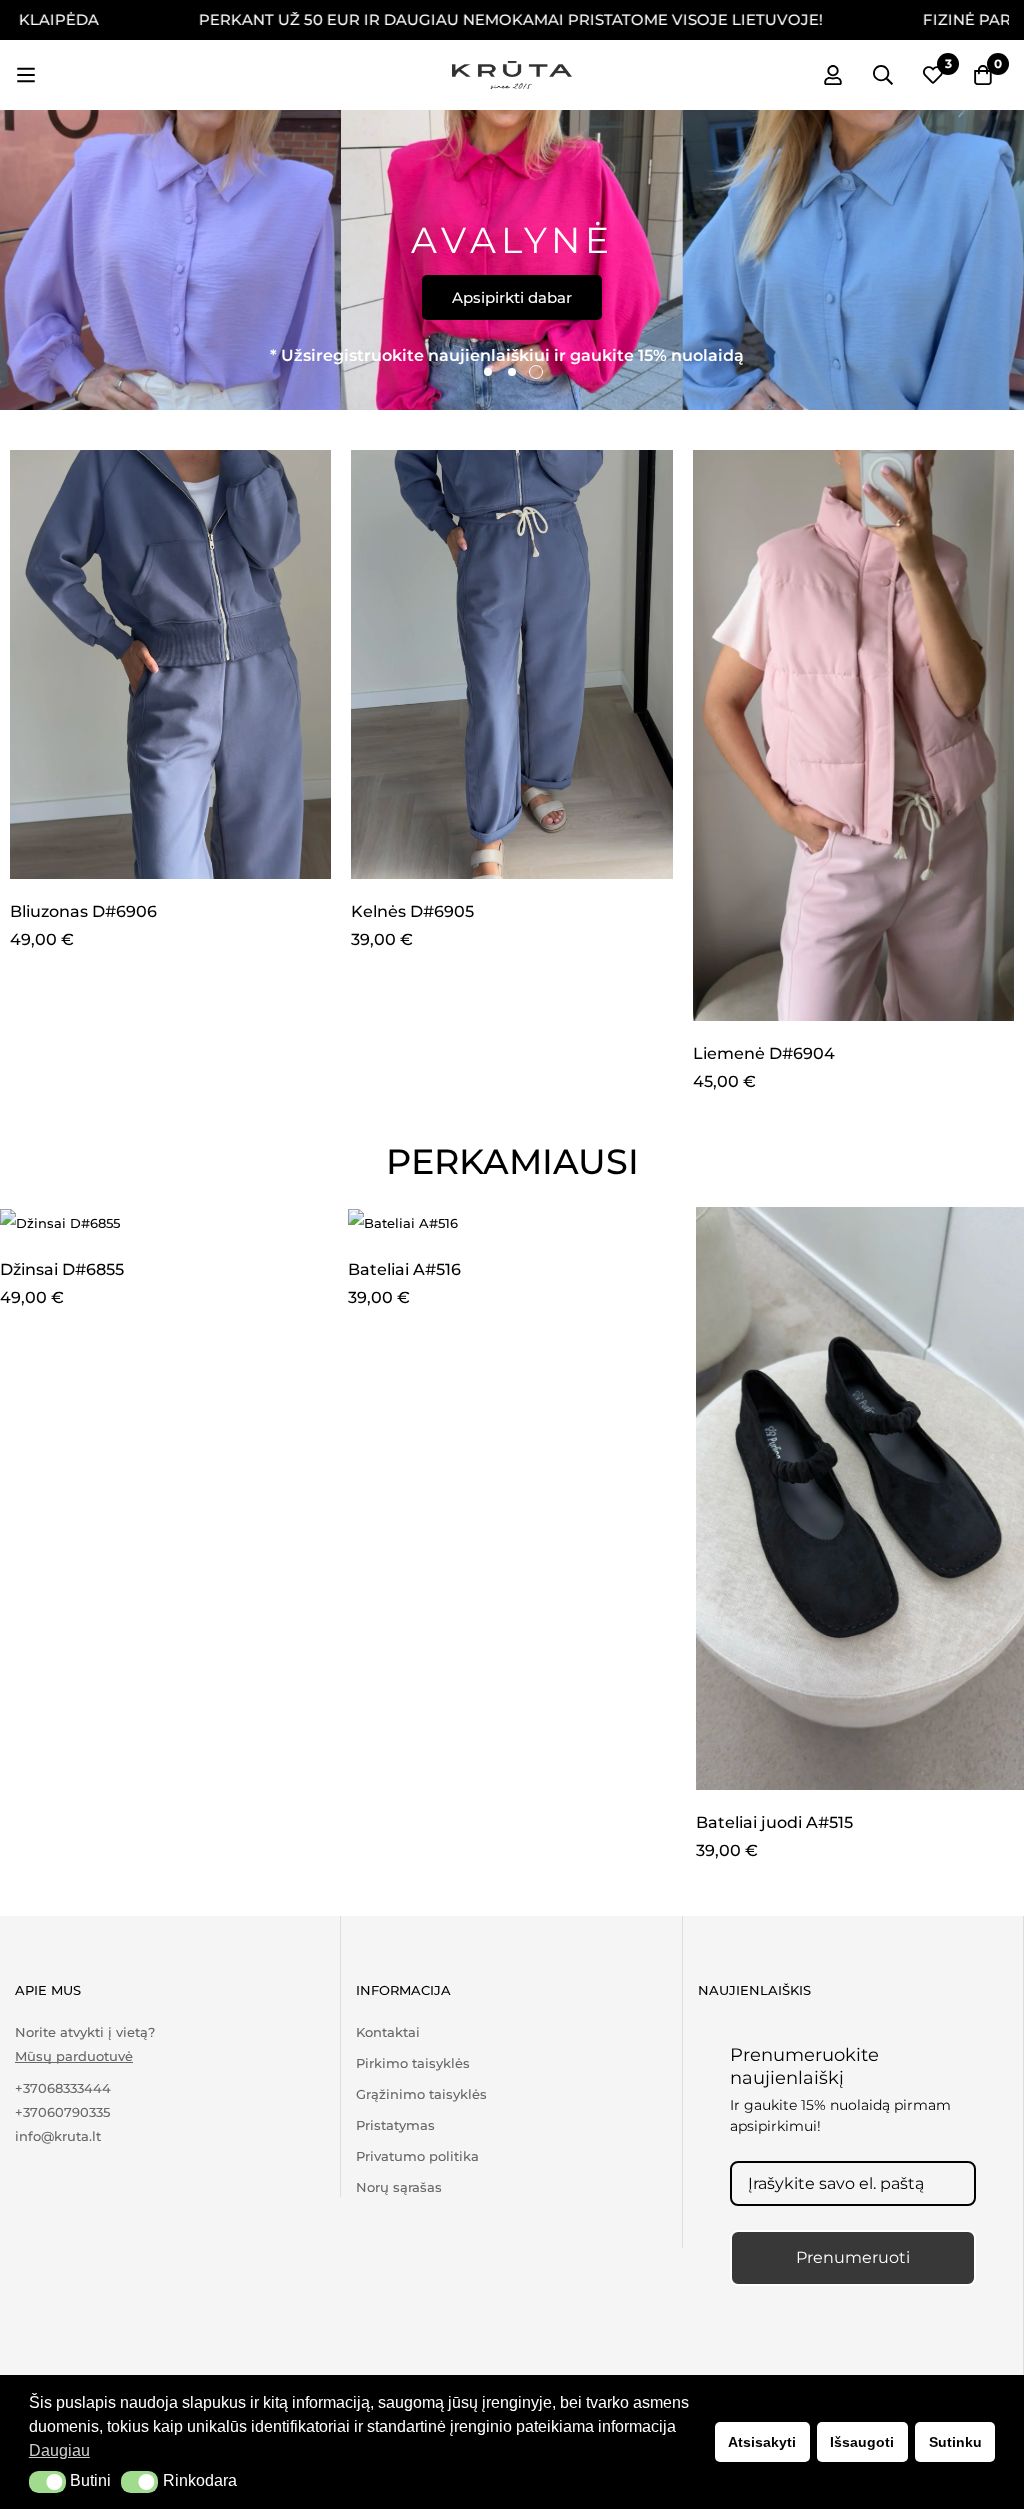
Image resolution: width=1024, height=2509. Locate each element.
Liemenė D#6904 (764, 1053)
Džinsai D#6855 (62, 1269)
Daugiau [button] (59, 2450)
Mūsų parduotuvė (74, 2056)
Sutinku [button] (955, 2442)
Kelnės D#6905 (412, 911)
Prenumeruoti (853, 2257)
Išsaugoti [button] (862, 2442)
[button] (47, 2482)
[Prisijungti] (833, 75)
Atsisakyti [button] (762, 2442)
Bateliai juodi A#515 (774, 1822)
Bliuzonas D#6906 (83, 911)
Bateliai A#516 (404, 1269)
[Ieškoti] (883, 75)
